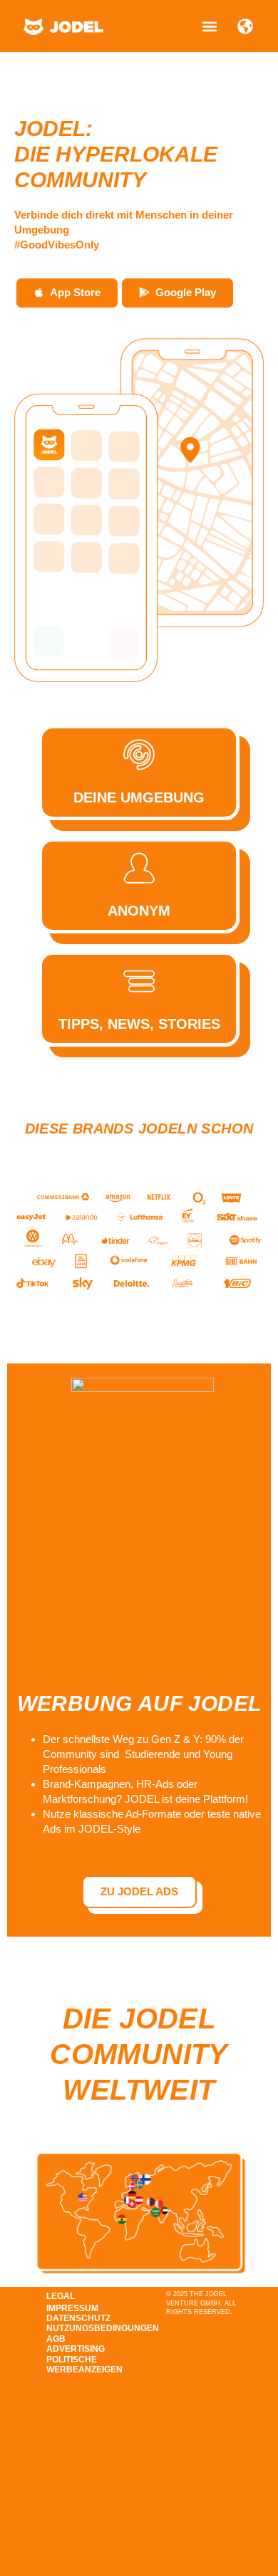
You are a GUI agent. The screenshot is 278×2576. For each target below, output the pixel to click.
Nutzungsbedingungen (83, 2328)
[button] (209, 26)
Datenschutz (78, 2318)
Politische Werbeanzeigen (83, 2365)
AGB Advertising (76, 2344)
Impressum (72, 2308)
